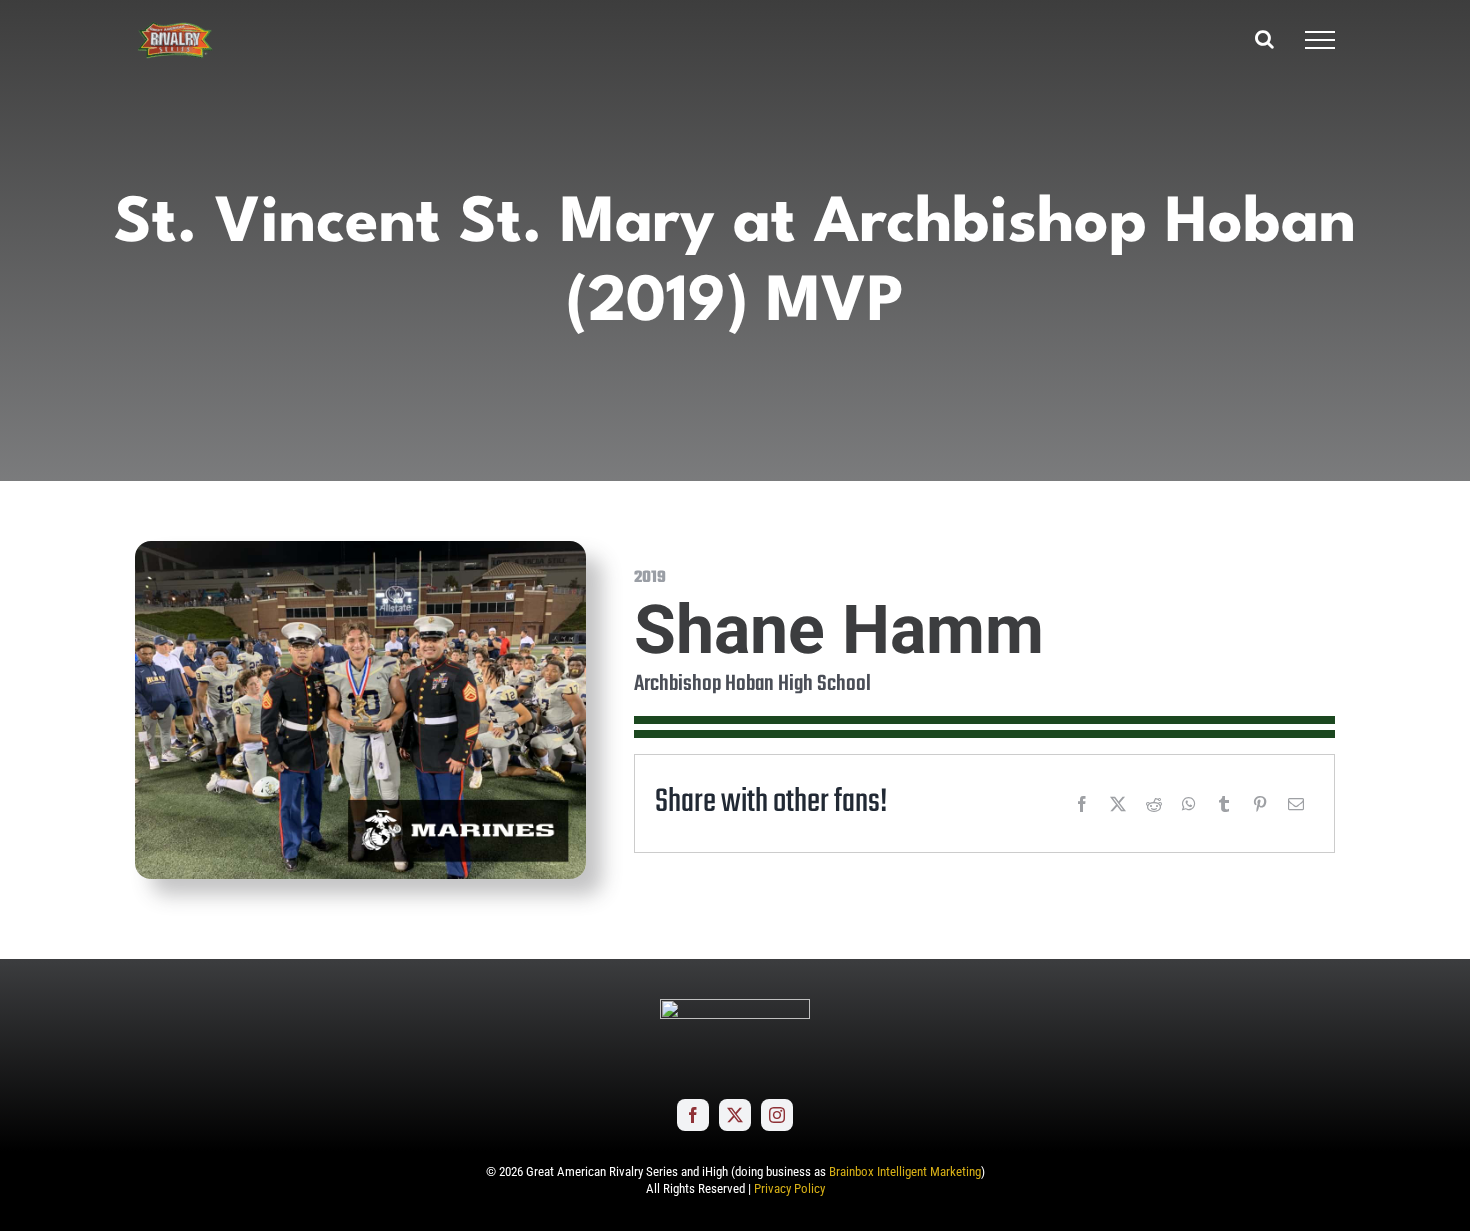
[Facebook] (1082, 804)
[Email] (1296, 804)
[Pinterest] (1260, 804)
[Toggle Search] (1264, 39)
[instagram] (777, 1115)
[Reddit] (1154, 804)
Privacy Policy (789, 1188)
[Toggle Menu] (1320, 40)
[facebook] (693, 1115)
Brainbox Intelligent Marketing (905, 1171)
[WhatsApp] (1189, 804)
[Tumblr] (1224, 804)
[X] (1118, 804)
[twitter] (735, 1115)
